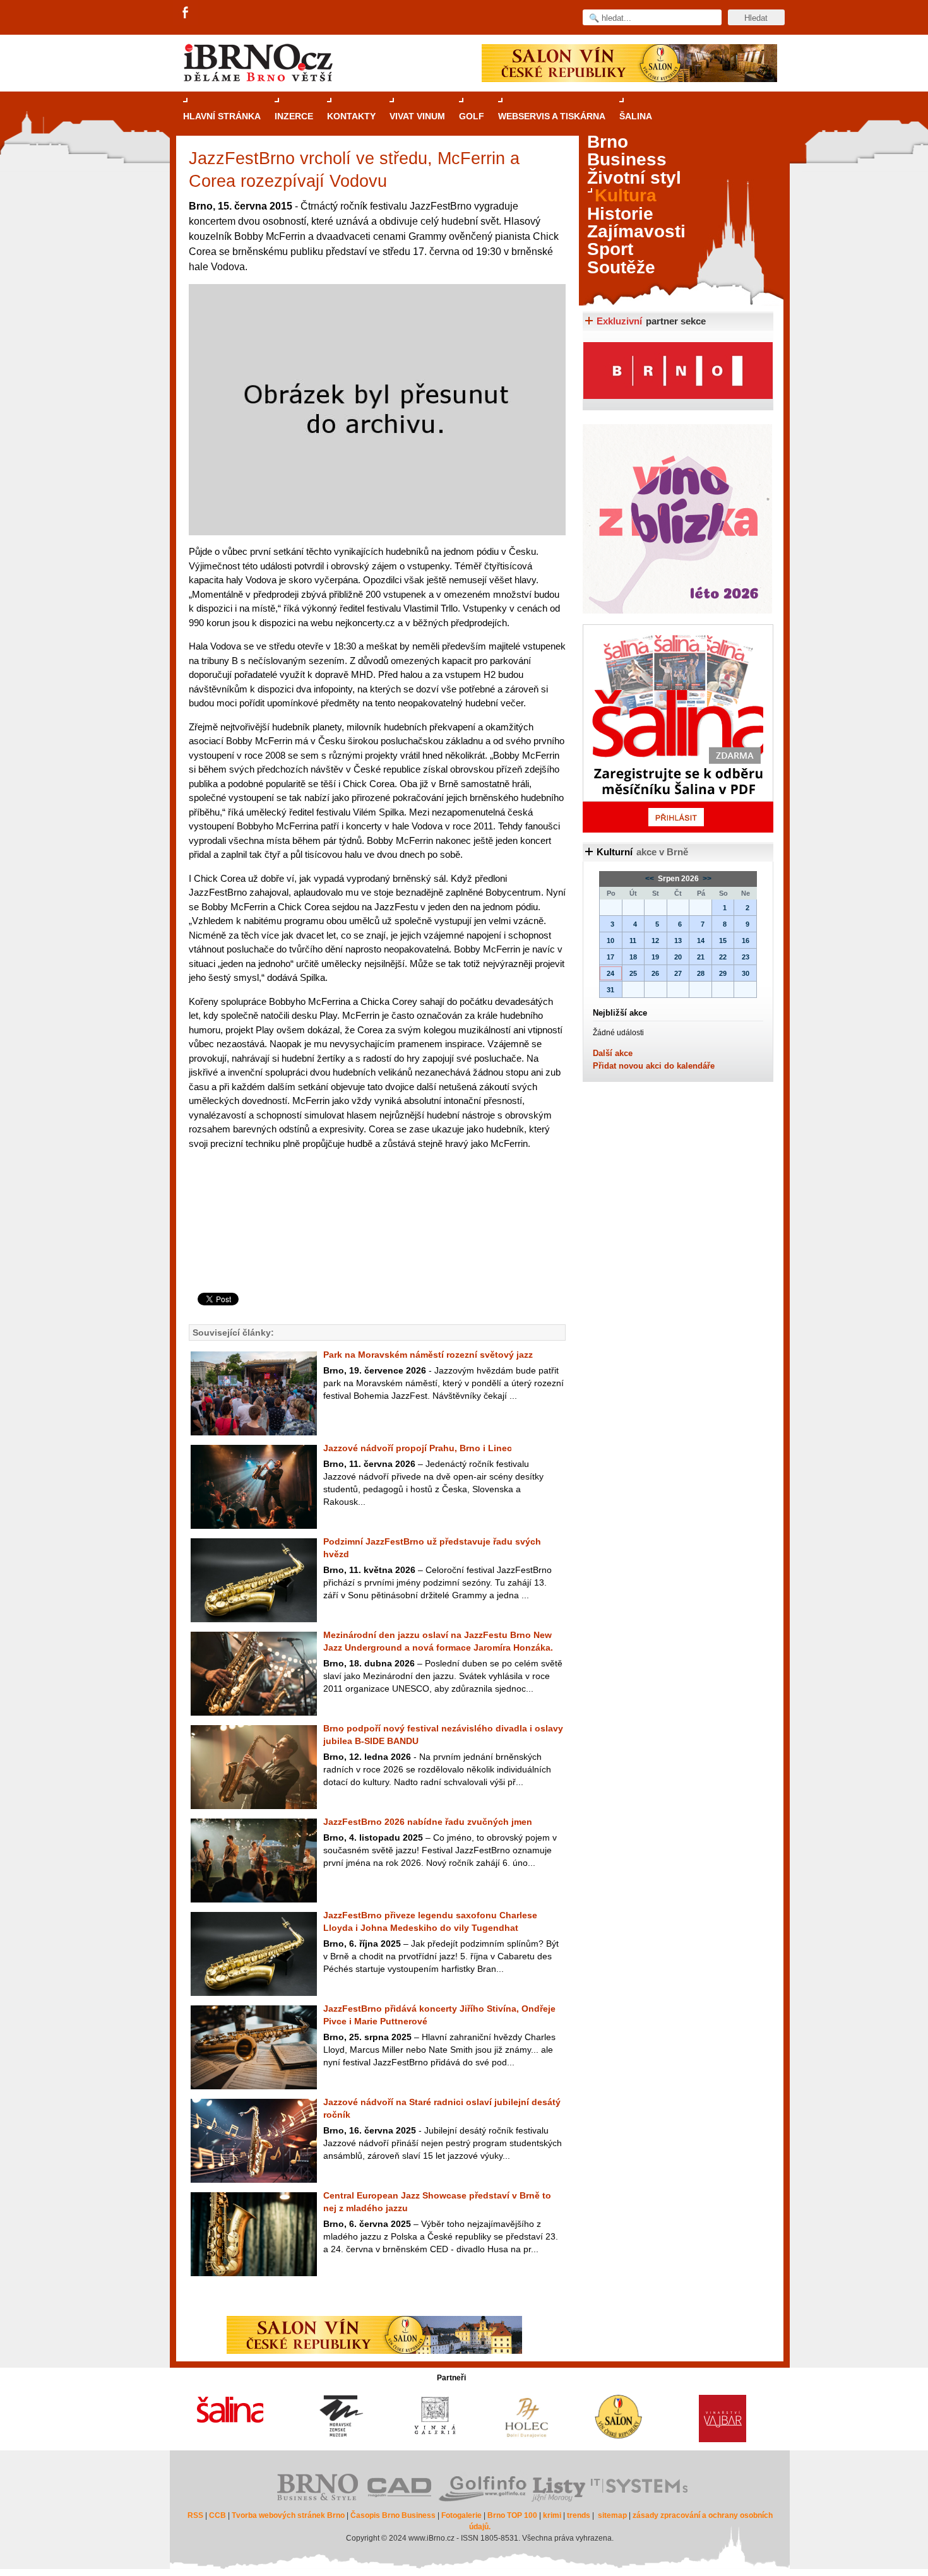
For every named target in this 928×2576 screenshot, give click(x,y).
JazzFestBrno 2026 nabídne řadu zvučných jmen (428, 1822)
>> (706, 879)
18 (633, 957)
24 (610, 973)
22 (723, 957)
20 (678, 957)
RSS (195, 2515)
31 (610, 990)
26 (655, 973)
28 (701, 973)
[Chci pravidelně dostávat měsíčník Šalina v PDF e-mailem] (678, 728)
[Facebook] (186, 13)
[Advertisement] (375, 1242)
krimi (552, 2515)
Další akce (613, 1053)
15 (723, 941)
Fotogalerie (461, 2515)
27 (678, 973)
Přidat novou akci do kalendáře (654, 1066)
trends (579, 2515)
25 (633, 973)
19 (655, 957)
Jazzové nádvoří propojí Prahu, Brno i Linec (418, 1448)
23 (746, 957)
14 (701, 941)
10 (610, 941)
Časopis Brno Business (393, 2515)
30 (746, 973)
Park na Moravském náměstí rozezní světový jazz (428, 1355)
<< (651, 879)
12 (655, 941)
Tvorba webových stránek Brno (288, 2515)
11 (633, 941)
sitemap (612, 2515)
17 (610, 957)
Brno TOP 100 (512, 2515)
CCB (217, 2515)
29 (723, 973)
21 (701, 957)
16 (746, 941)
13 (678, 941)
